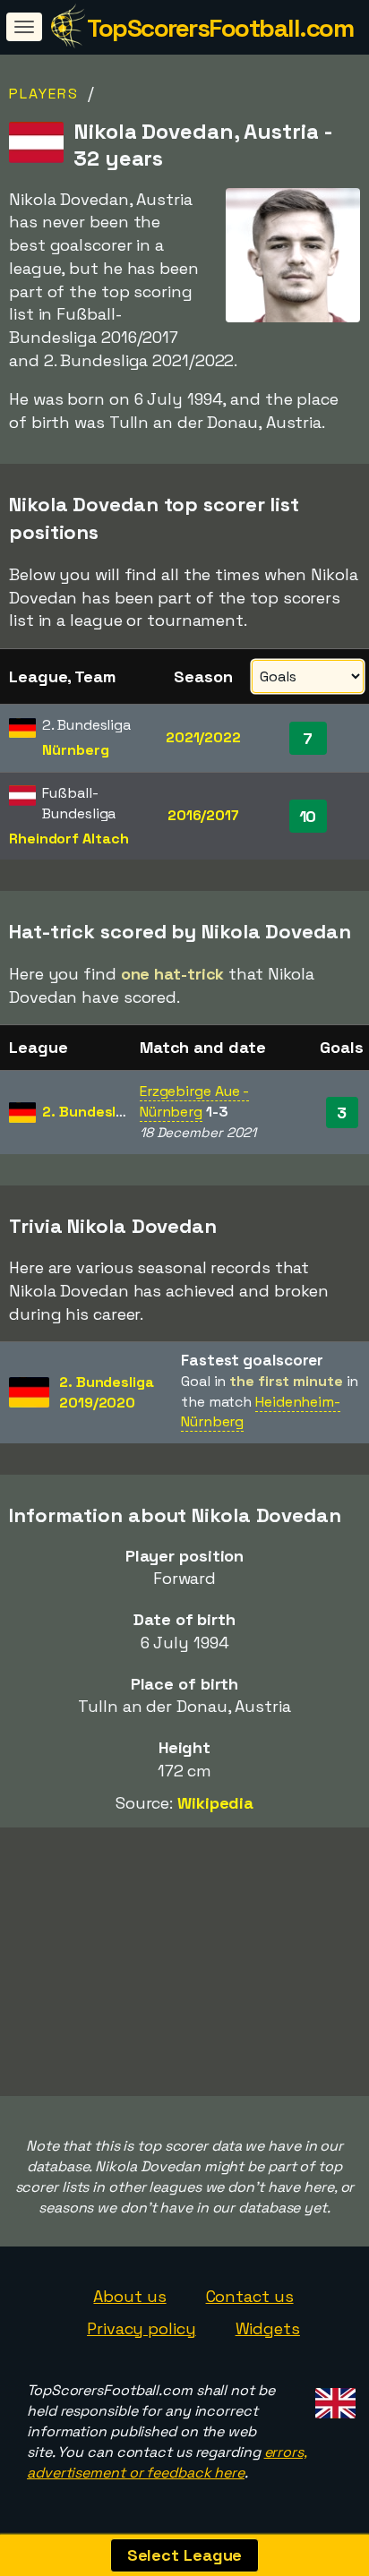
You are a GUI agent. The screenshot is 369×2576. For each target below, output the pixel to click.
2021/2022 (203, 737)
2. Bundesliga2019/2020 (107, 1392)
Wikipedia (215, 1803)
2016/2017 (203, 815)
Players (44, 94)
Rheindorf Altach (69, 839)
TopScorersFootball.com (220, 28)
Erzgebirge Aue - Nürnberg (194, 1101)
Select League (185, 2555)
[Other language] (333, 2397)
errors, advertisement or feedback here (167, 2462)
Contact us (250, 2296)
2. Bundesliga (90, 1112)
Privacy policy (142, 2328)
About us (129, 2296)
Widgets (268, 2328)
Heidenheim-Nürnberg (261, 1412)
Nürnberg (75, 750)
